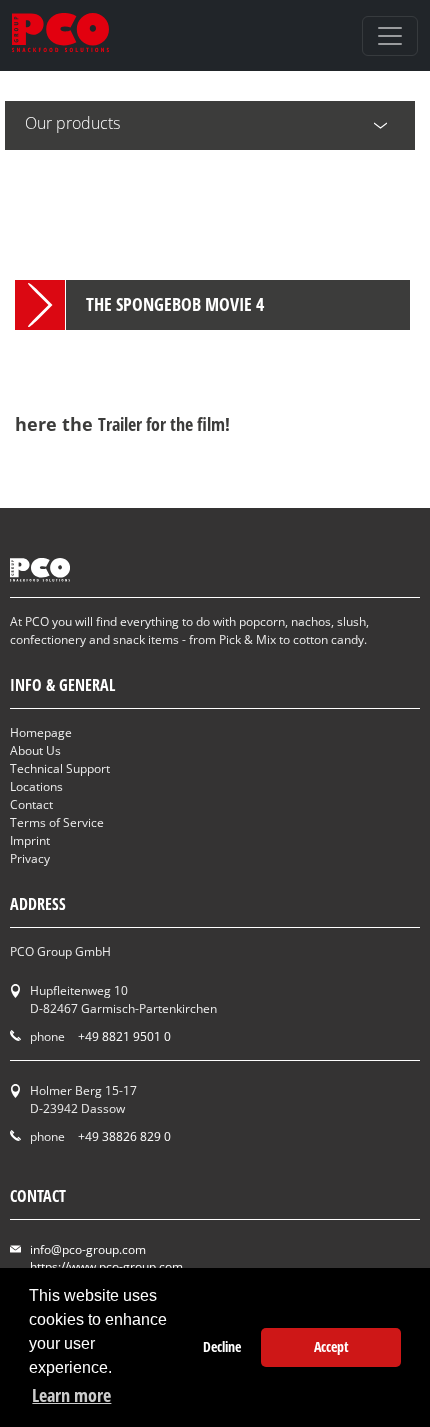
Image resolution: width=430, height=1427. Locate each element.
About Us (35, 750)
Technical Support (60, 768)
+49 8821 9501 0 (124, 1036)
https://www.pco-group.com (106, 1266)
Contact (31, 804)
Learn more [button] (71, 1395)
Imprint (30, 840)
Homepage (41, 732)
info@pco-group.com (88, 1249)
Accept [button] (331, 1346)
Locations (36, 786)
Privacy (30, 858)
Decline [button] (222, 1346)
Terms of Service (57, 822)
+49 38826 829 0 (124, 1136)
